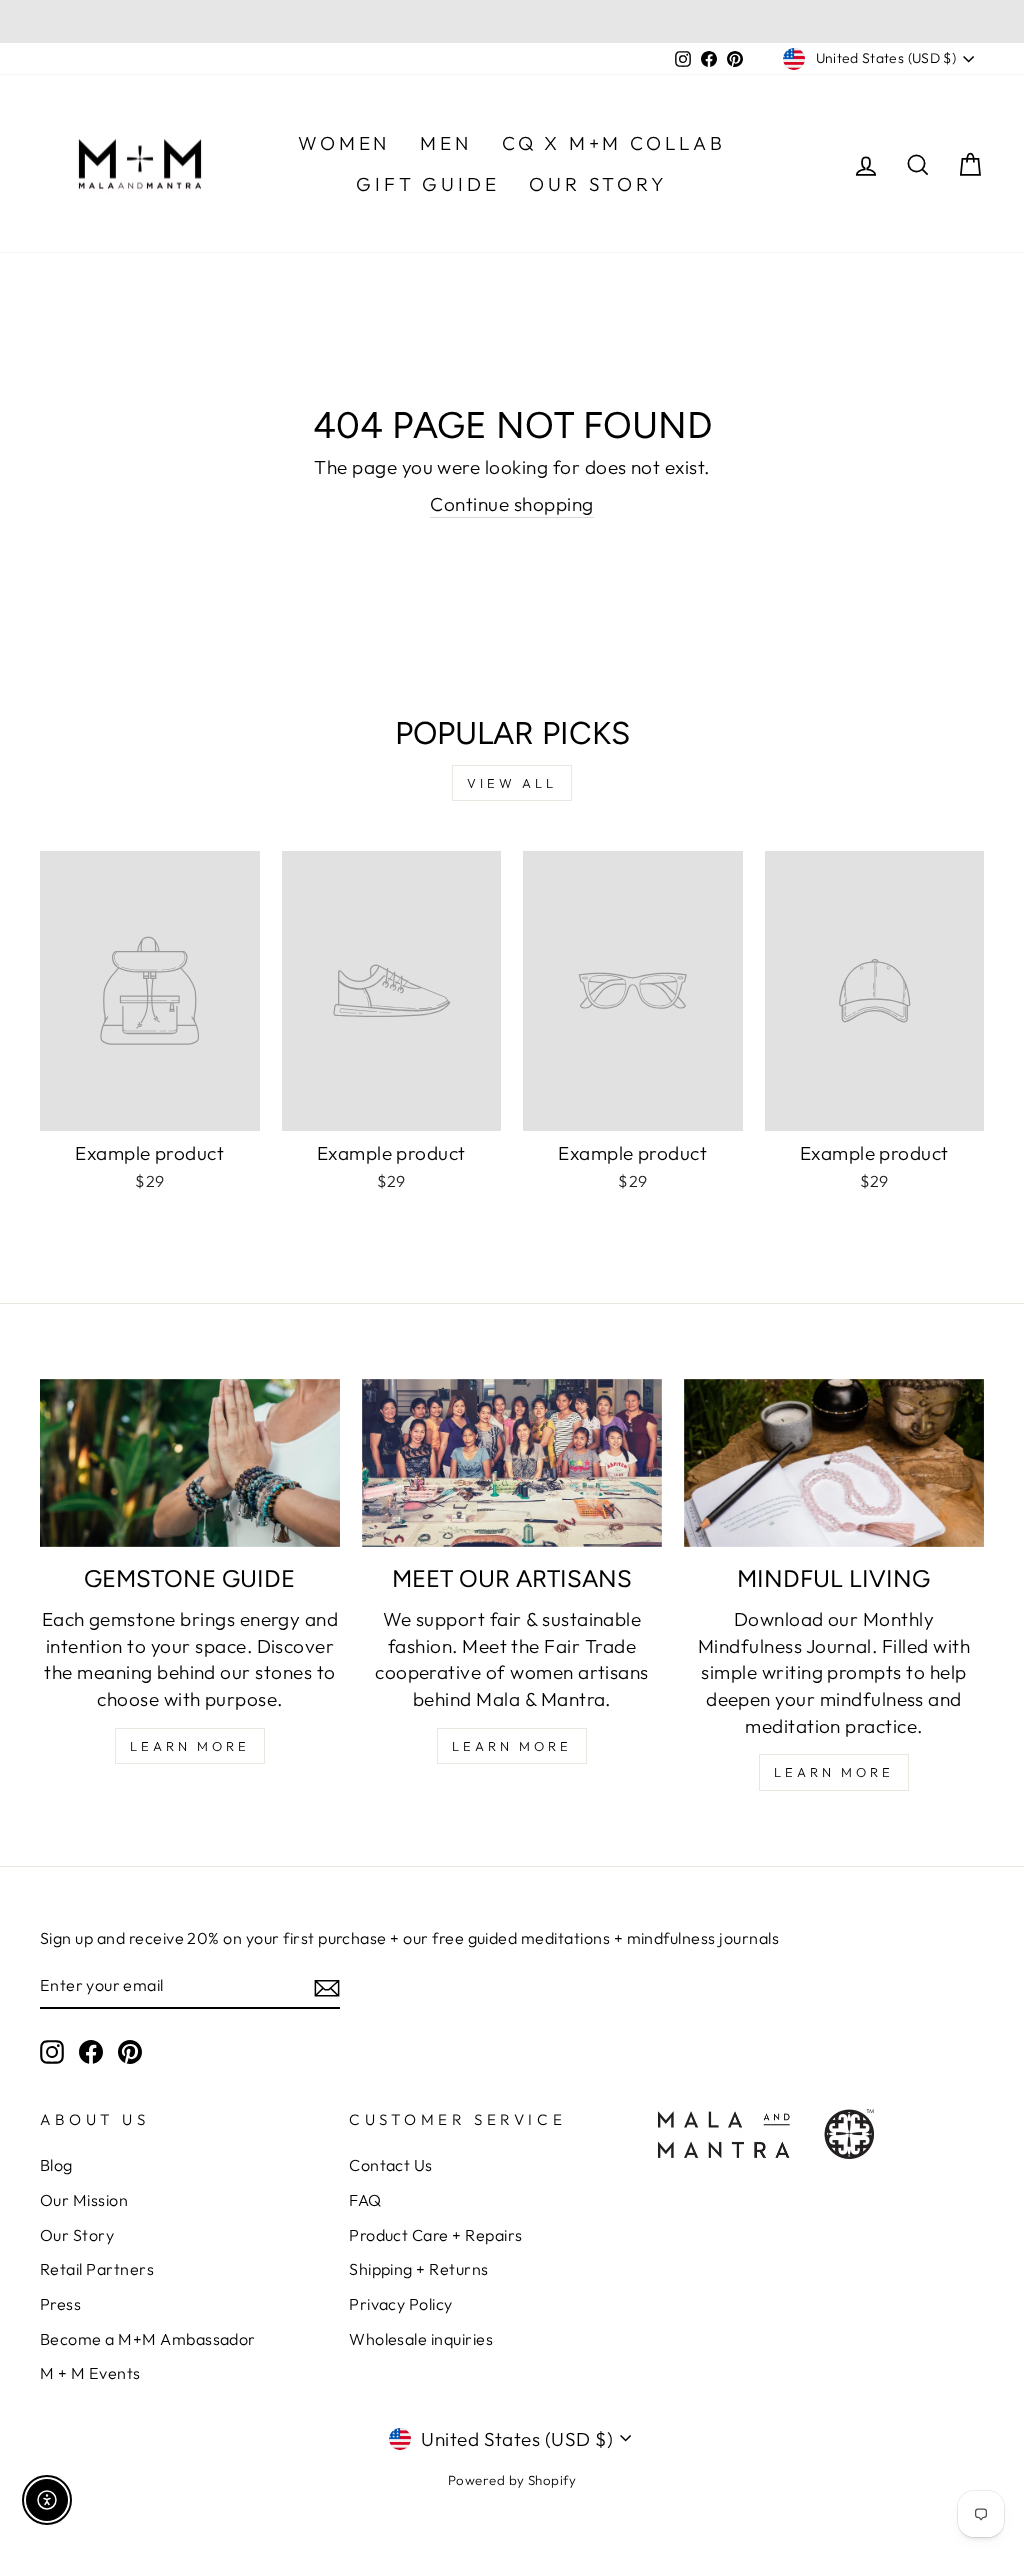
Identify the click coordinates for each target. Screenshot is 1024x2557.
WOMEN (344, 143)
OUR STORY (598, 184)
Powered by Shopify (512, 2480)
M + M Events (90, 2373)
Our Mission (84, 2200)
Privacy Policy (401, 2304)
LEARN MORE (190, 1746)
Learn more (834, 1772)
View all (512, 783)
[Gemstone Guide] (190, 1463)
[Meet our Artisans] (512, 1463)
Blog (56, 2165)
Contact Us (391, 2165)
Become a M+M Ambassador (148, 2339)
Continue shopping (511, 504)
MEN (445, 143)
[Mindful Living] (834, 1463)
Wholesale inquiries (421, 2339)
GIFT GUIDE (427, 184)
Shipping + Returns (419, 2269)
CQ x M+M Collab (614, 143)
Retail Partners (97, 2269)
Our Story (77, 2235)
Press (60, 2304)
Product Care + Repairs (435, 2235)
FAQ (365, 2200)
